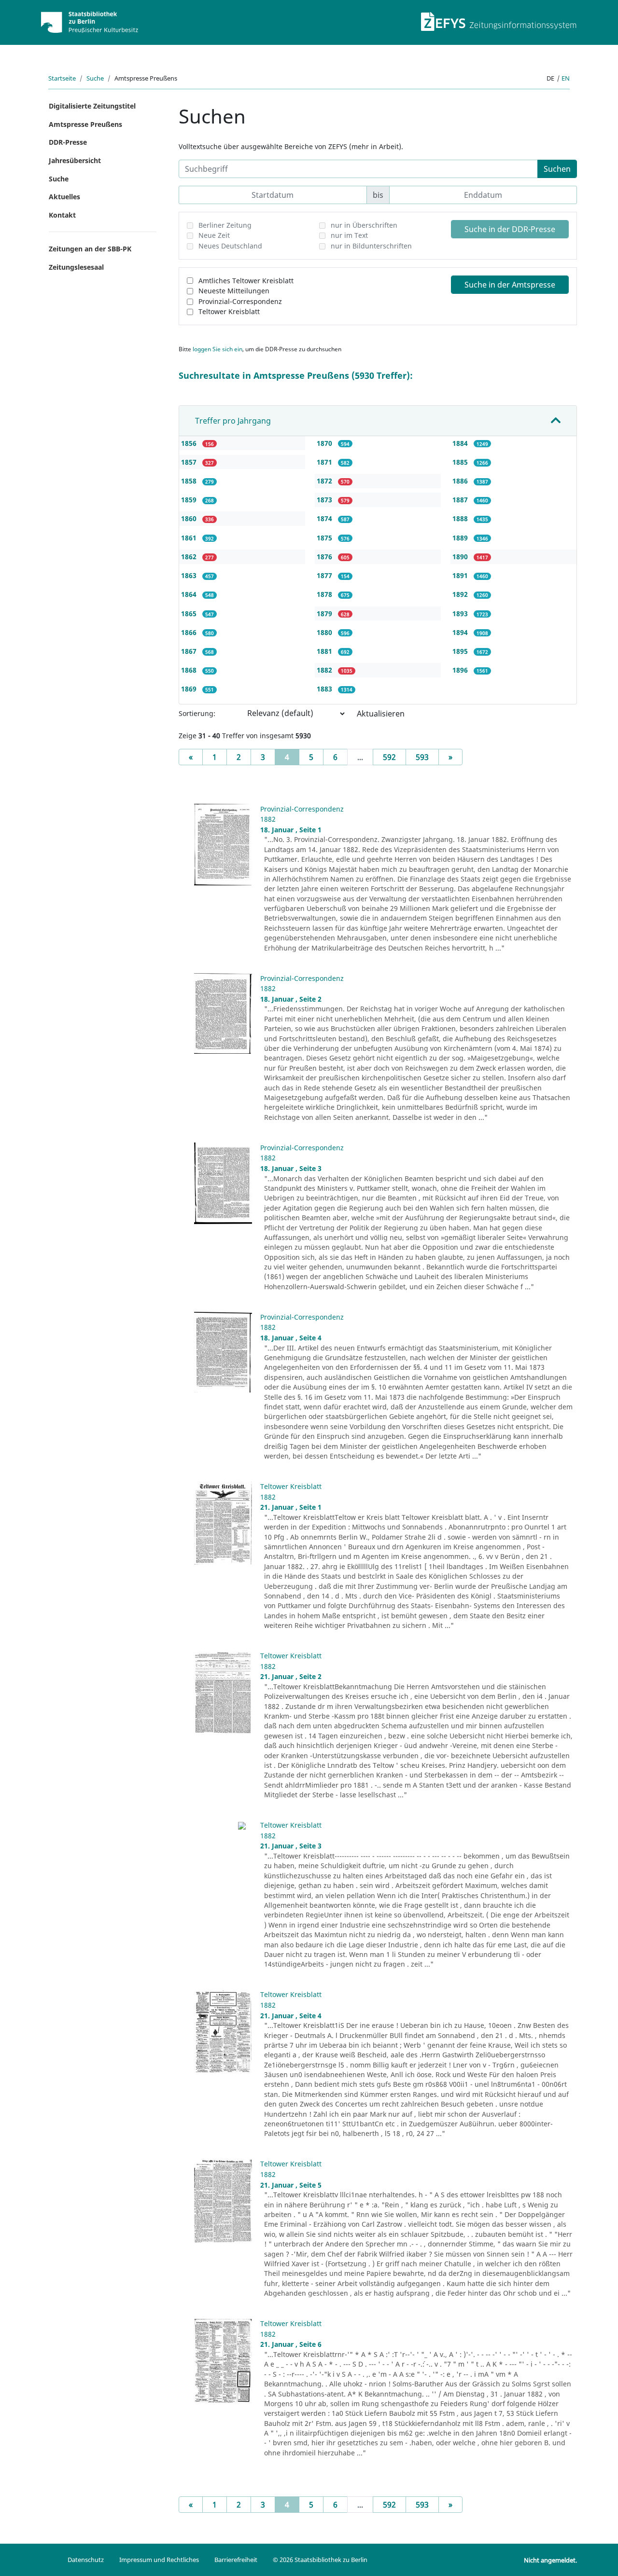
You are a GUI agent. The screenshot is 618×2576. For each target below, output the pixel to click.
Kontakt (62, 215)
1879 (325, 613)
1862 (190, 557)
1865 (190, 613)
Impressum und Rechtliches (159, 2560)
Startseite (62, 78)
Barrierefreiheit (236, 2560)
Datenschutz (86, 2560)
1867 (190, 651)
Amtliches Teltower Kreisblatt (246, 281)
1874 (325, 518)
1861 (190, 538)
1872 (325, 481)
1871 (325, 462)
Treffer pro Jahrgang (233, 421)
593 (422, 757)
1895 (461, 651)
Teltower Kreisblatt (229, 311)
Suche (95, 78)
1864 (190, 594)
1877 (325, 575)
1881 (325, 651)
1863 (190, 575)
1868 (190, 670)
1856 (190, 443)
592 (389, 757)
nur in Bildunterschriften (371, 246)
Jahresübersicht (75, 160)
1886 (461, 481)
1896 (461, 670)
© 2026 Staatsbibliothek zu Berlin (320, 2560)
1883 (325, 689)
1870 (325, 443)
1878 (325, 594)
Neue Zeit (214, 235)
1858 (190, 481)
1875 (325, 538)
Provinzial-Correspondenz (240, 301)
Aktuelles (64, 197)
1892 (461, 594)
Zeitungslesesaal (76, 267)
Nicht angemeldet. (550, 2560)
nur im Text (349, 235)
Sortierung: (197, 713)
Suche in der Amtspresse (510, 285)
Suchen (557, 169)
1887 (461, 500)
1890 (461, 557)
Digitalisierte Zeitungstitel (92, 106)
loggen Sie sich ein (218, 349)
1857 (190, 462)
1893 (461, 613)
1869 (190, 689)
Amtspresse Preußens (85, 124)
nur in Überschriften (364, 225)
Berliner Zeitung (225, 225)
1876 (325, 557)
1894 (461, 632)
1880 (325, 632)
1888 (461, 518)
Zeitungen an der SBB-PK (90, 249)
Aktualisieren (381, 714)
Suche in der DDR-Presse (510, 229)
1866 (190, 632)
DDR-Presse (68, 142)
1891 (461, 575)
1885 (461, 462)
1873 (325, 500)
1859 (190, 500)
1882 (325, 670)
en (566, 78)
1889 (461, 538)
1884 (461, 443)
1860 (190, 518)
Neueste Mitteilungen (234, 291)
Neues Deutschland (230, 246)
